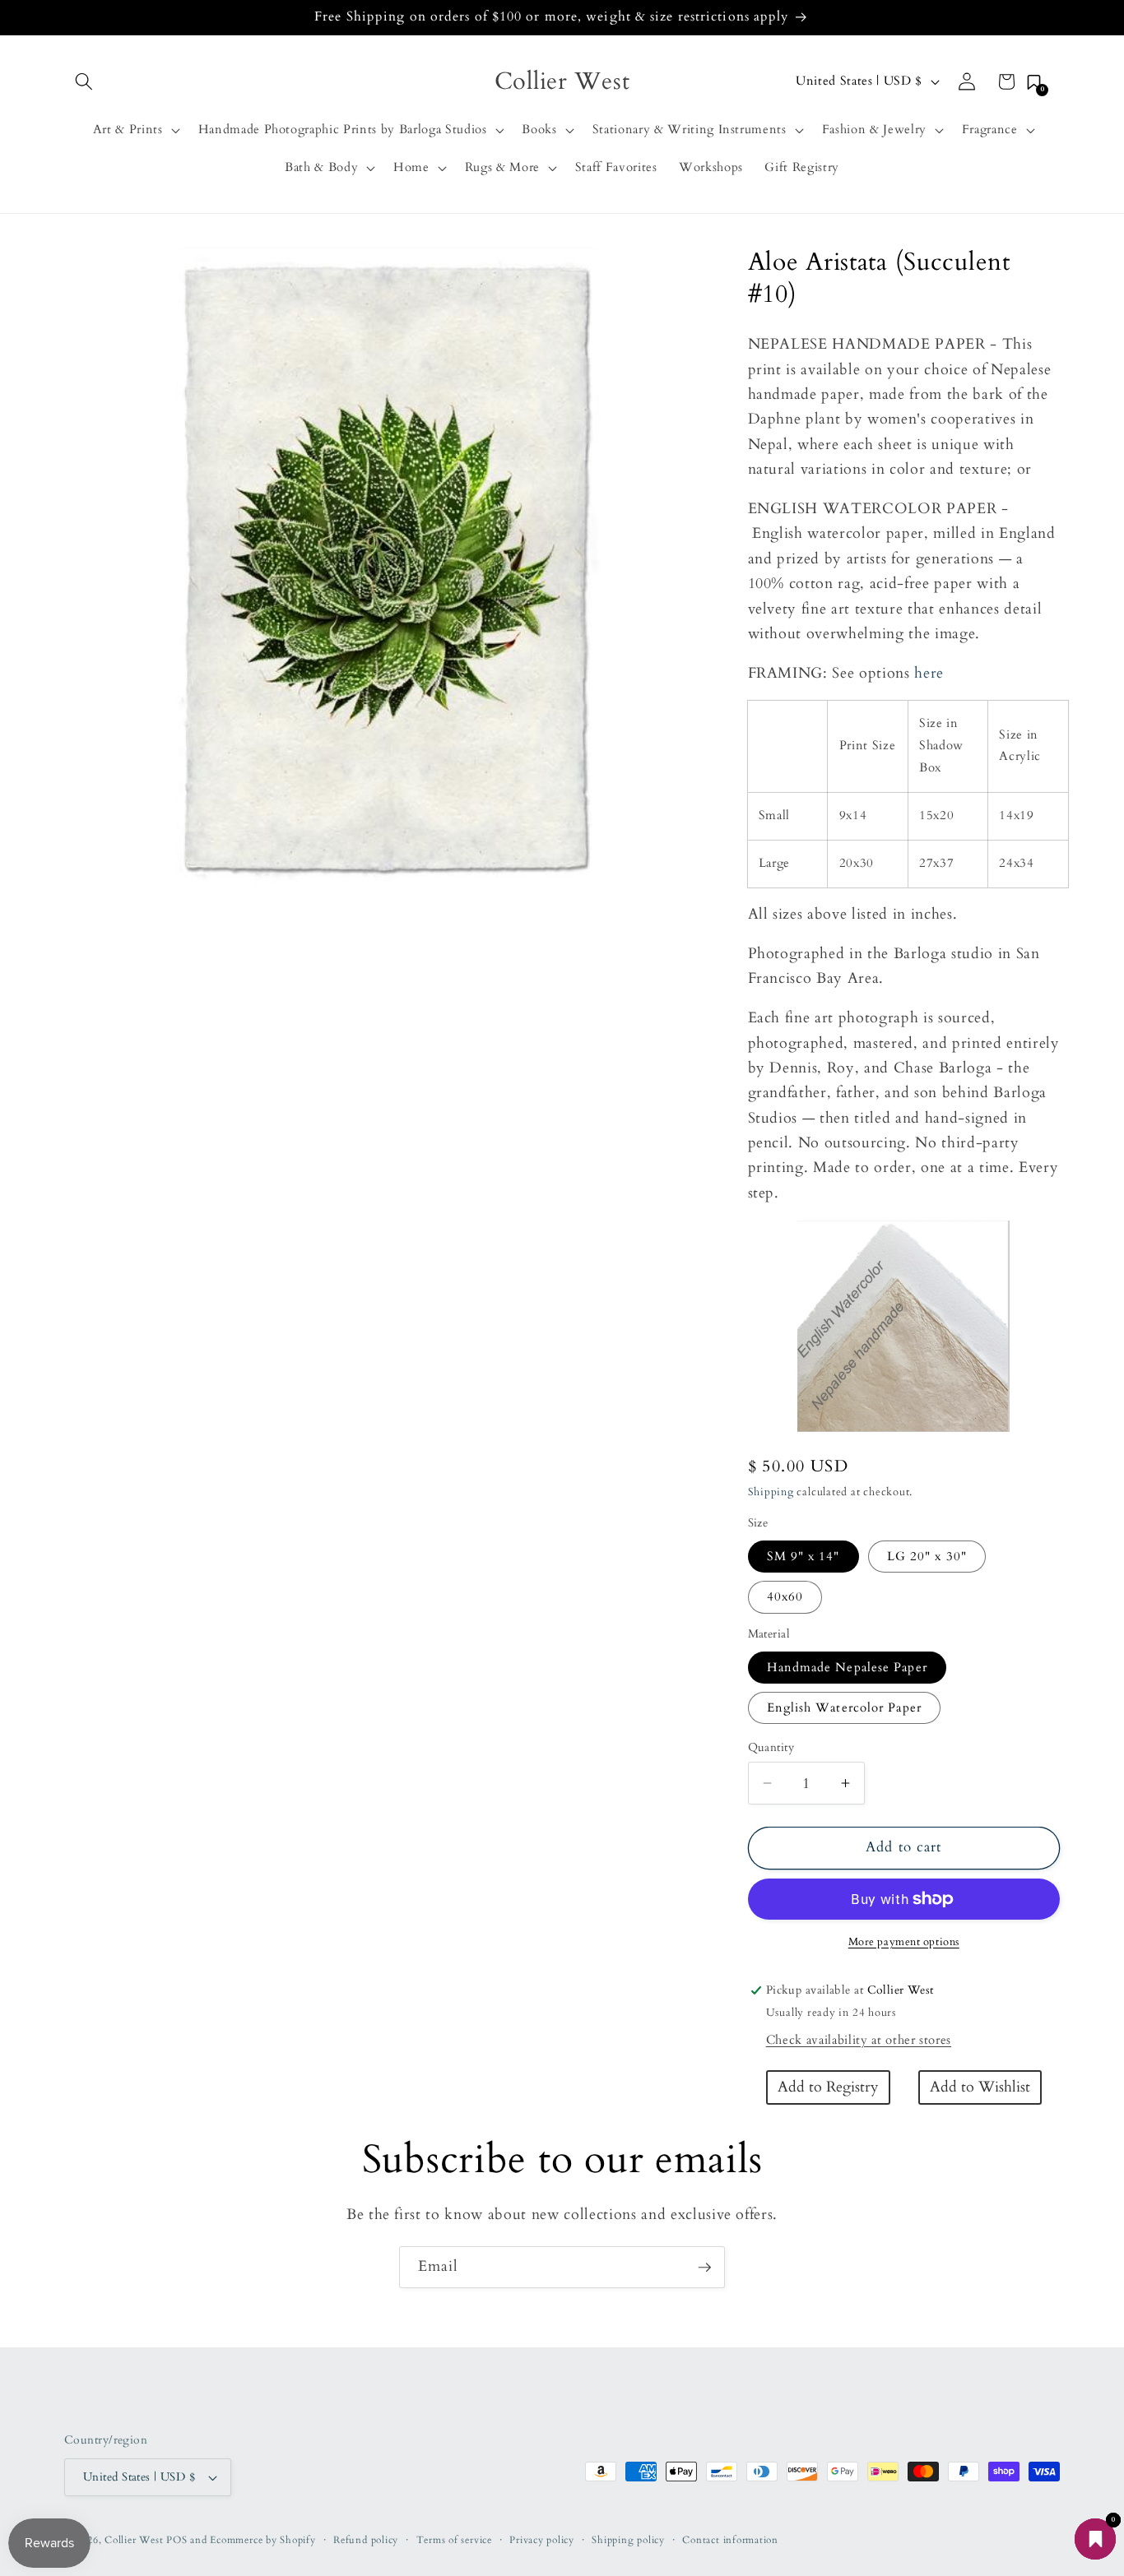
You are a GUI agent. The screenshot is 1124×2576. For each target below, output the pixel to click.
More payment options (904, 1942)
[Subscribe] (704, 2268)
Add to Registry (828, 2086)
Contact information (730, 2540)
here (929, 673)
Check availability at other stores (859, 2040)
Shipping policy (628, 2540)
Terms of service (454, 2540)
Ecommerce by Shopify (262, 2540)
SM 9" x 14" (804, 1557)
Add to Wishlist (980, 2086)
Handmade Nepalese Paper (847, 1667)
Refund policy (366, 2540)
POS (176, 2540)
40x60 (785, 1597)
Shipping (771, 1492)
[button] (84, 81)
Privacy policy (542, 2540)
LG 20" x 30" (927, 1557)
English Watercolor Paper (844, 1708)
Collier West (134, 2540)
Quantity (771, 1747)
